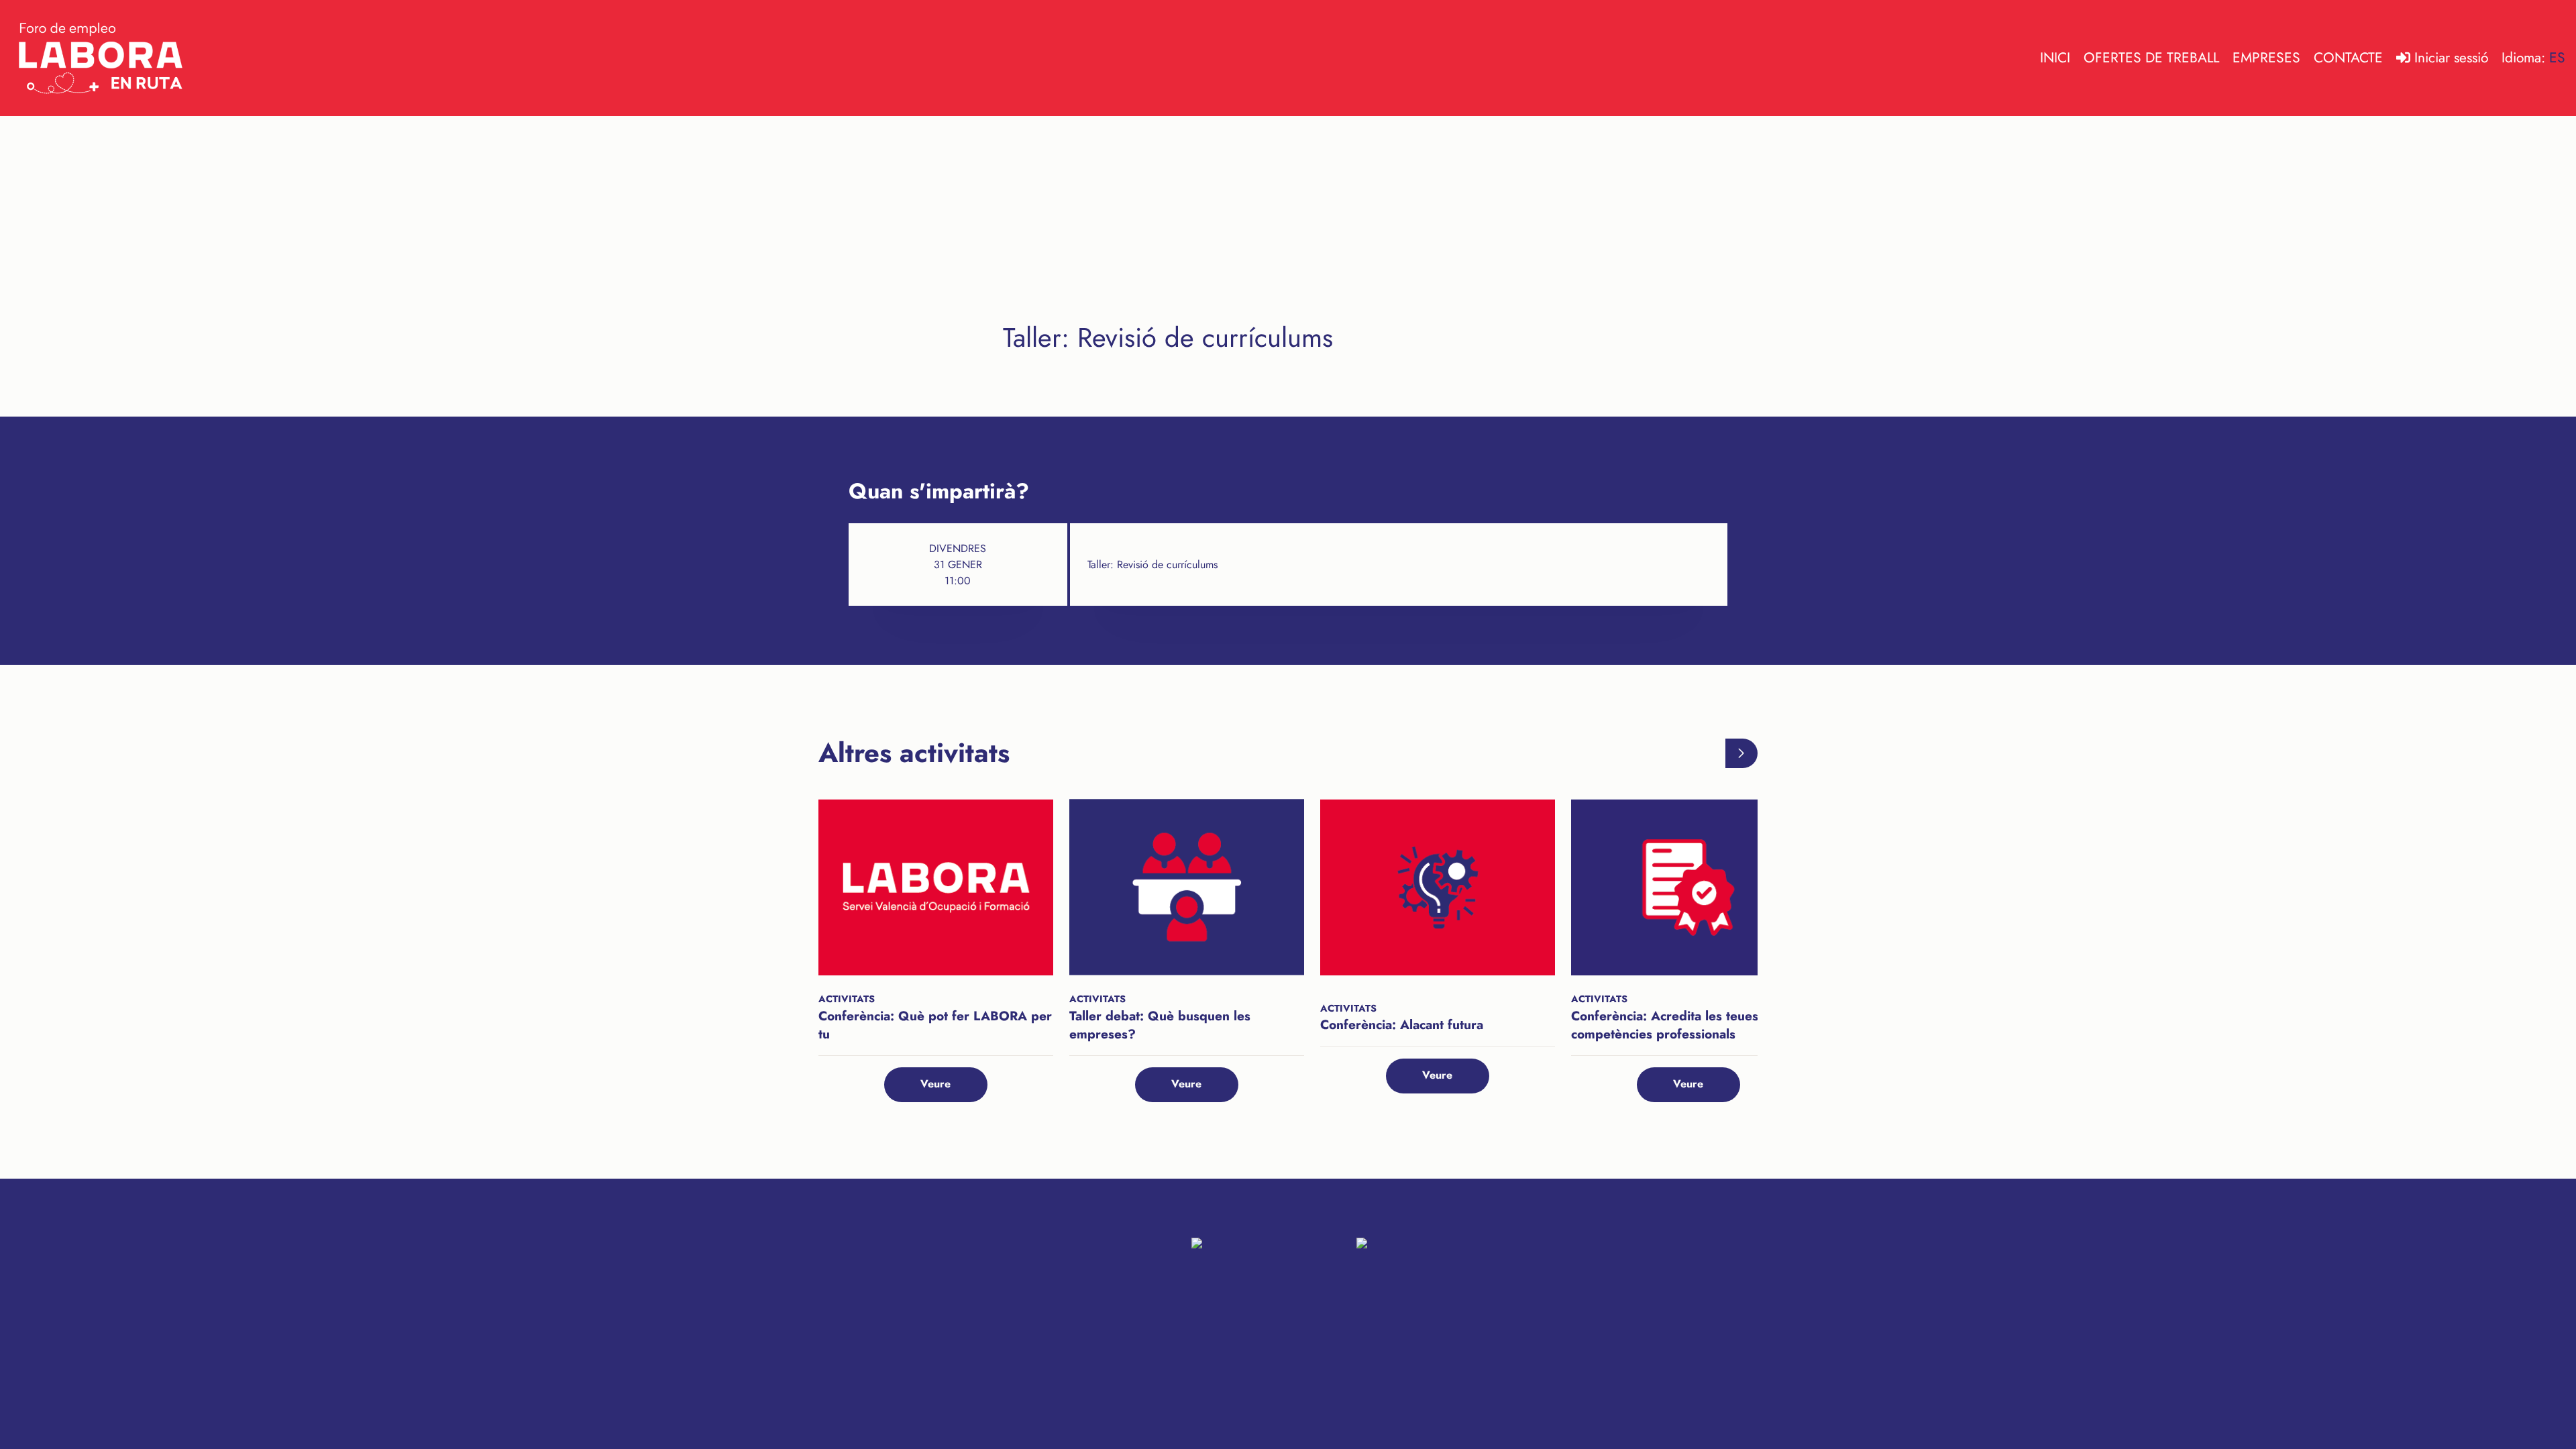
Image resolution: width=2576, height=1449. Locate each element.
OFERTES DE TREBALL (2151, 58)
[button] (1742, 753)
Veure (935, 1084)
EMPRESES (2266, 58)
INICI (2055, 58)
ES (2557, 58)
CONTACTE (2348, 58)
